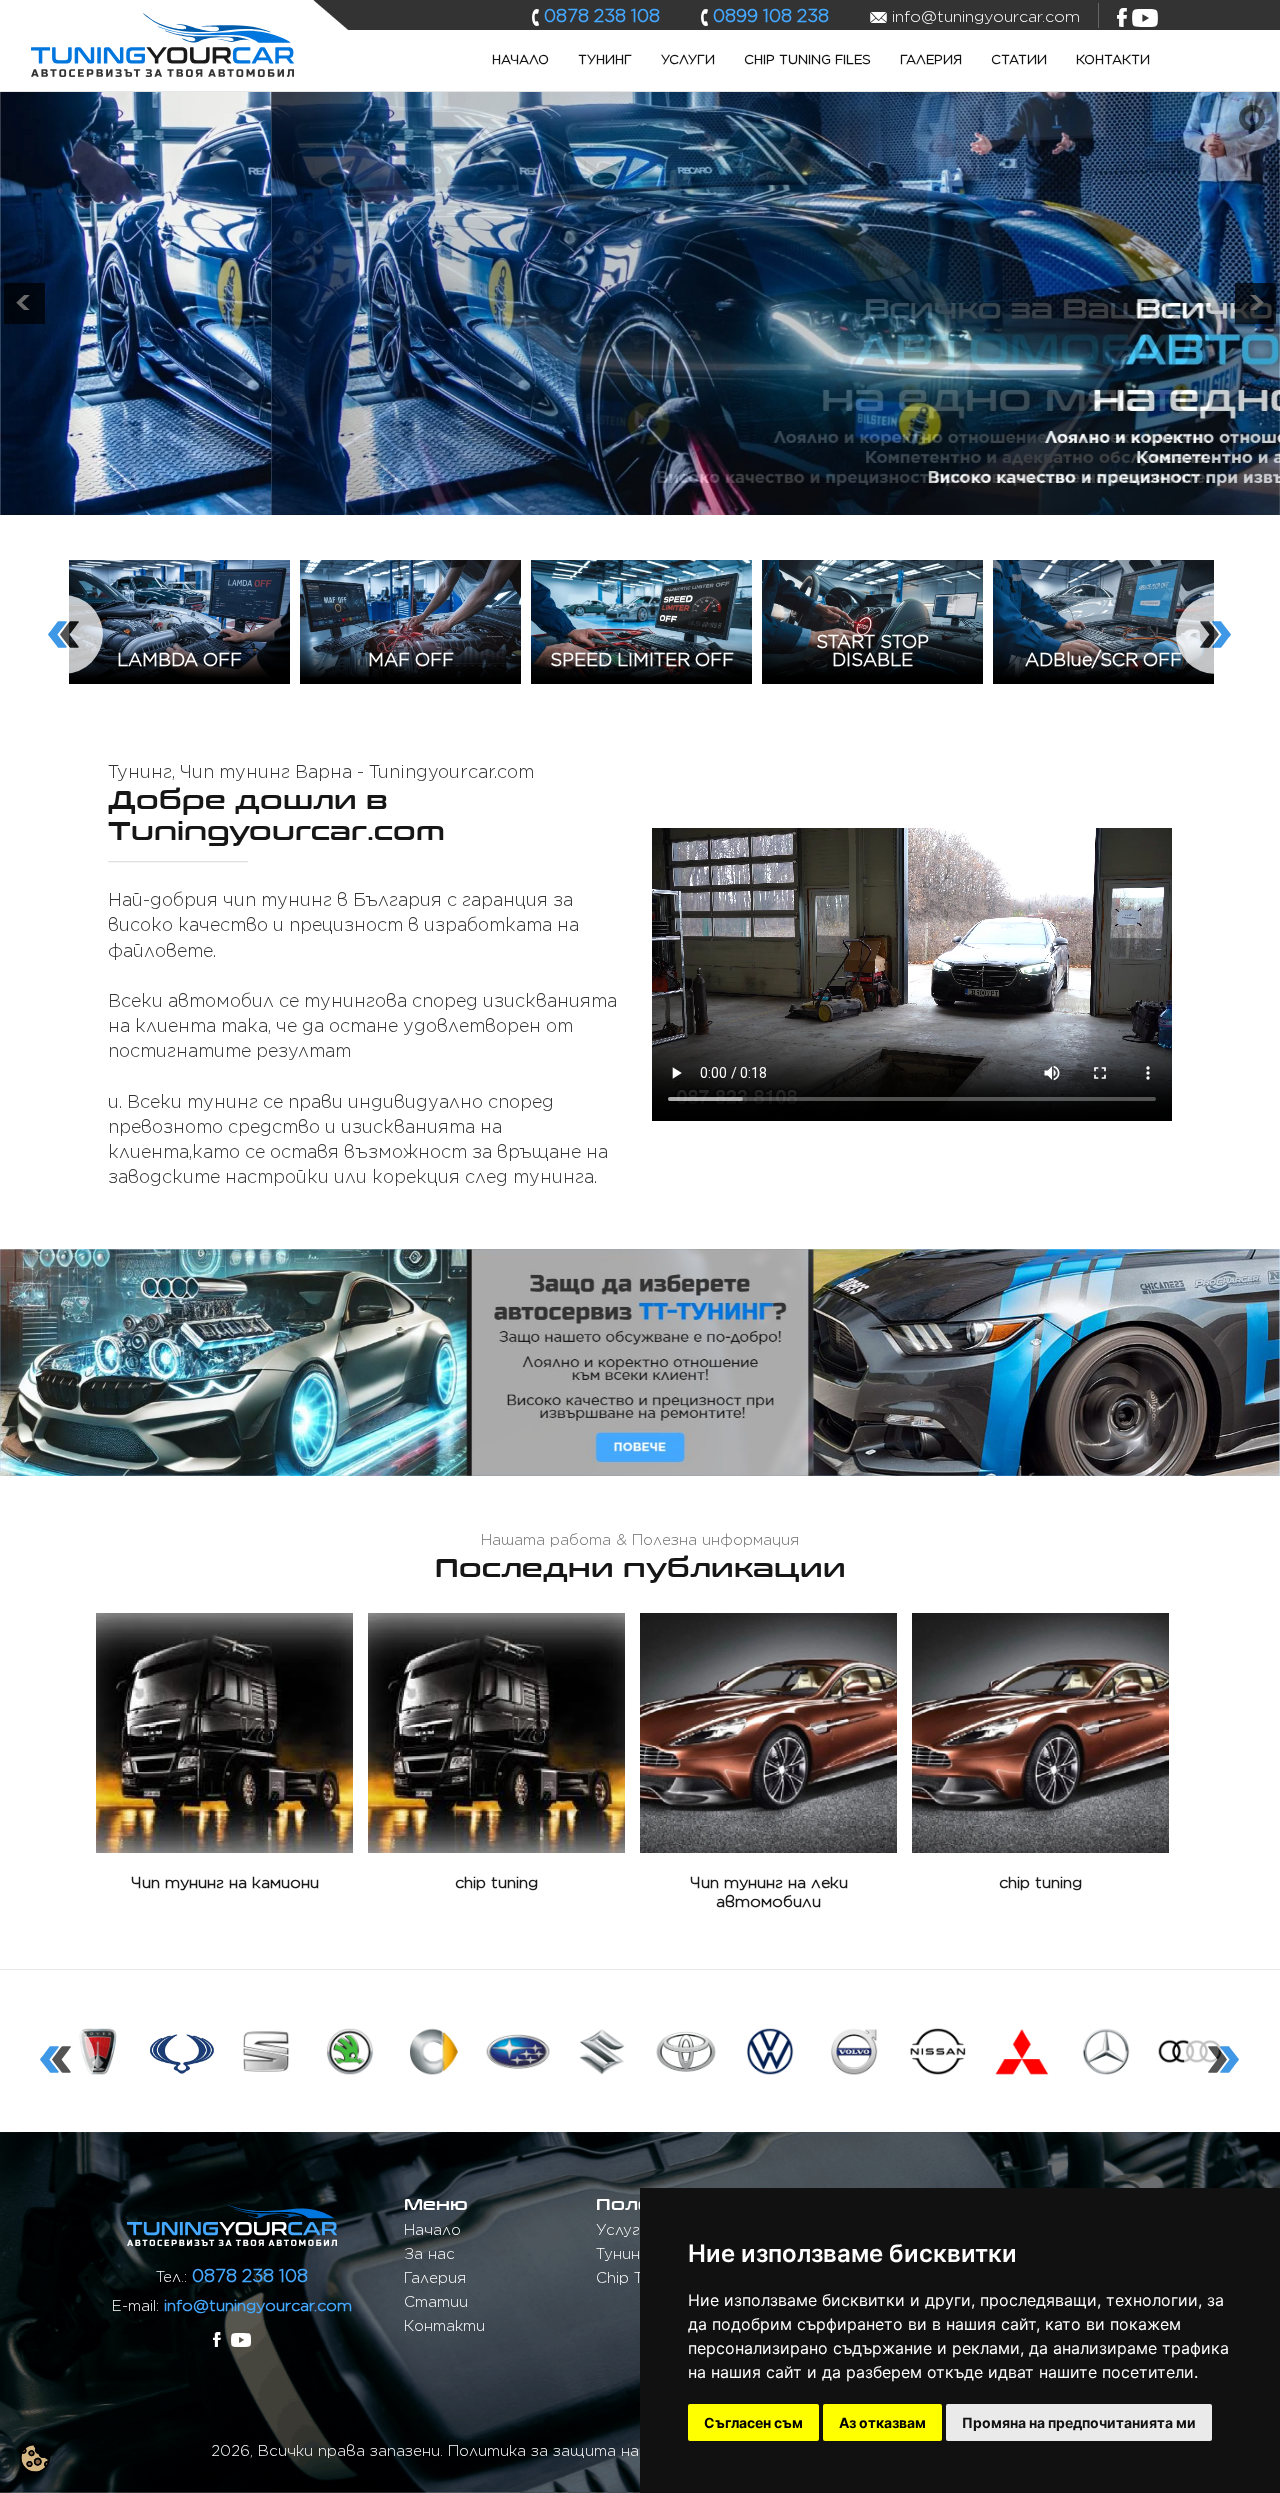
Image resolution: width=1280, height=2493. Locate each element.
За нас (429, 2254)
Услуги (688, 59)
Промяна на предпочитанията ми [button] (1079, 2422)
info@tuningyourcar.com (258, 2305)
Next (1186, 605)
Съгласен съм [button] (753, 2422)
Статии (1019, 59)
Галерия (931, 59)
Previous (34, 605)
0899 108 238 (771, 15)
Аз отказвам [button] (882, 2422)
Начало (520, 59)
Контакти (1113, 59)
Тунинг (605, 59)
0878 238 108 (602, 15)
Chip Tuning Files (807, 59)
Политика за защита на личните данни (605, 2451)
